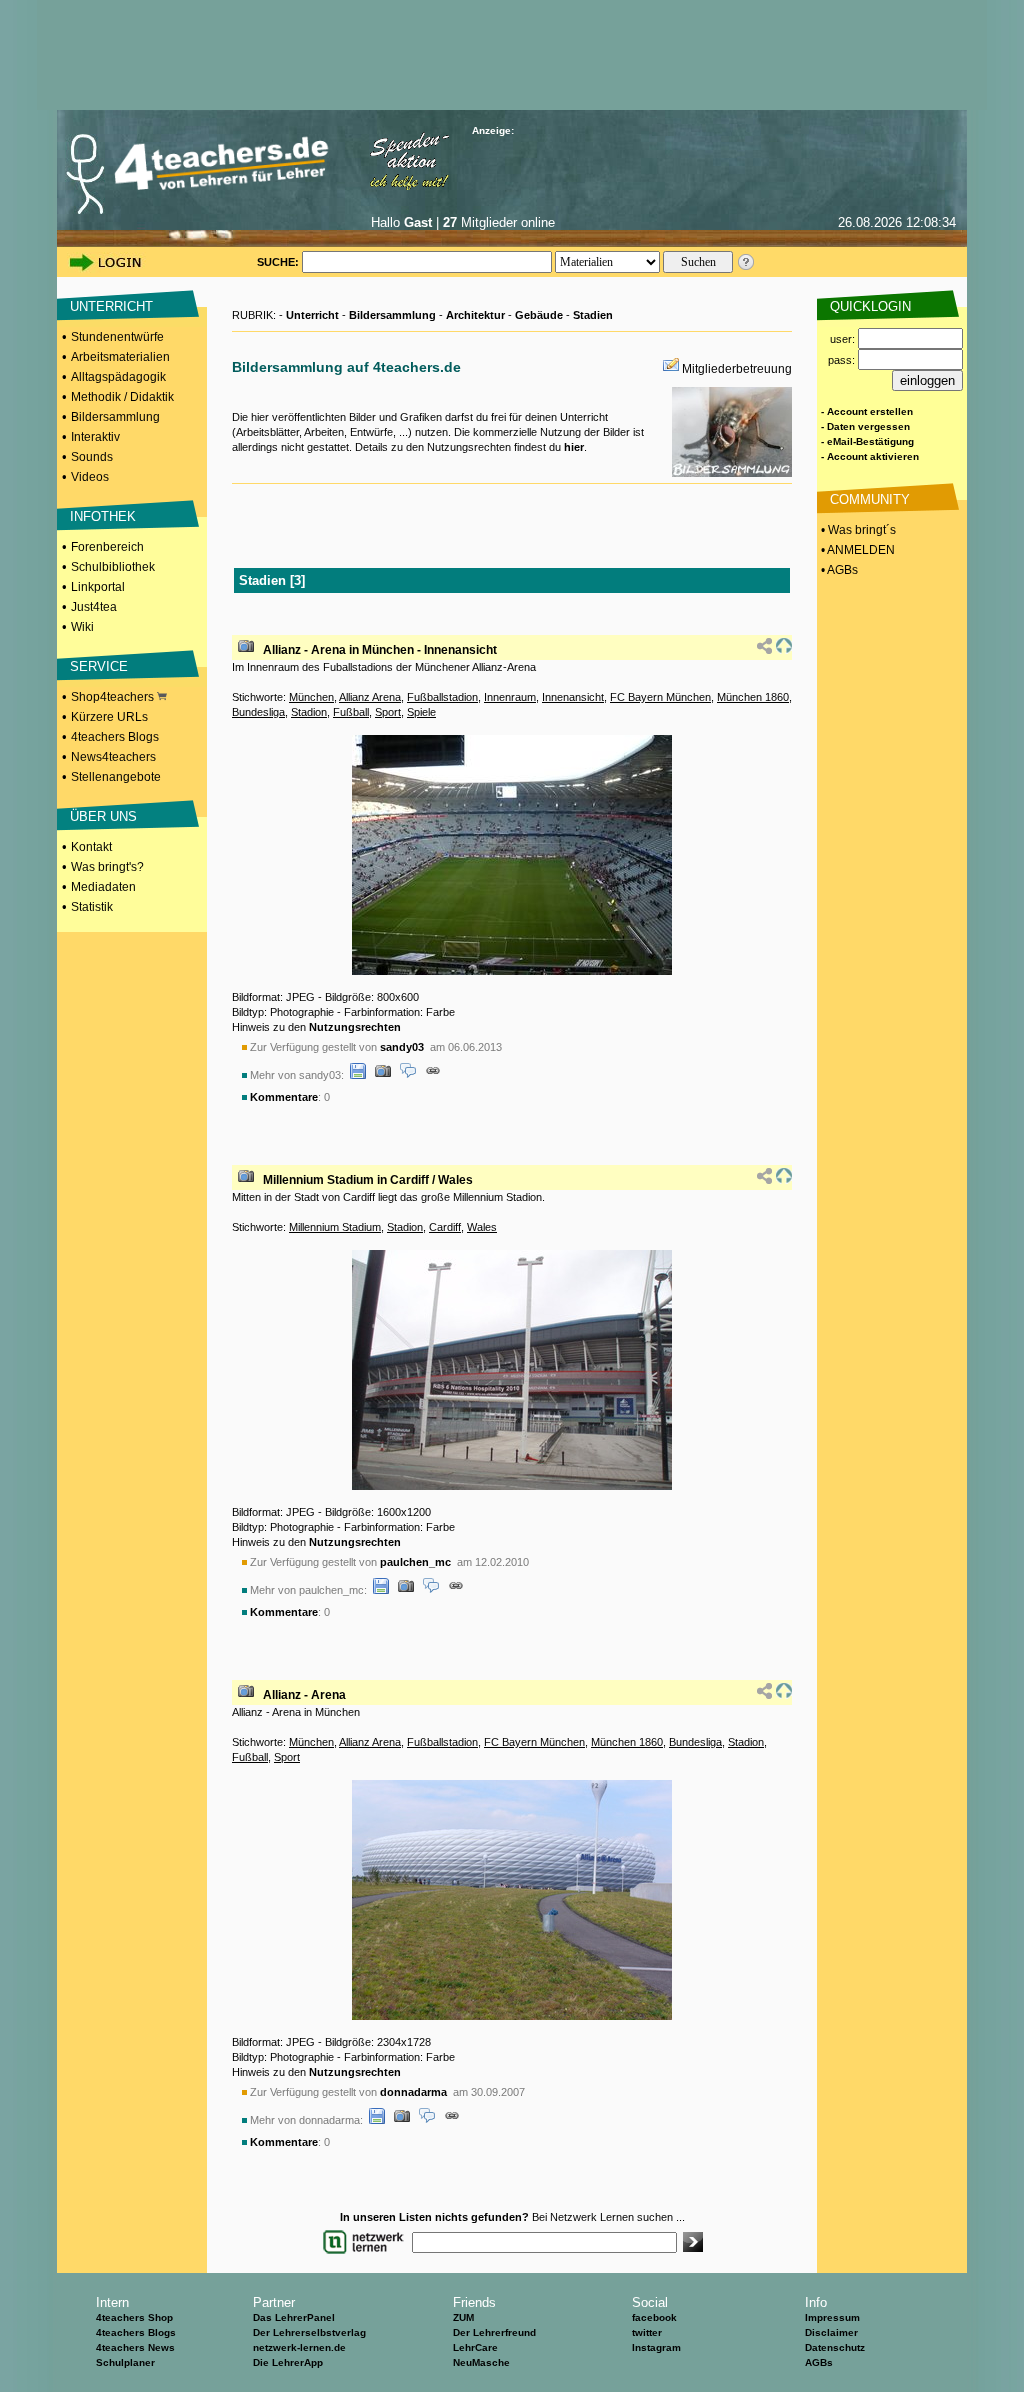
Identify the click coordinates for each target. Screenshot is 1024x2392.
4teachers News (135, 2347)
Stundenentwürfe (117, 337)
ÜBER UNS (103, 816)
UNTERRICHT (111, 306)
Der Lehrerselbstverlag (309, 2332)
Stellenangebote (116, 777)
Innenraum (510, 697)
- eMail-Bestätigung (867, 441)
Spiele (421, 712)
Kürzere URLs (109, 717)
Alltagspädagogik (118, 377)
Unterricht (312, 315)
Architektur (475, 315)
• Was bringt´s (857, 530)
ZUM (463, 2317)
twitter (647, 2332)
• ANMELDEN (856, 550)
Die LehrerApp (288, 2362)
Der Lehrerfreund (494, 2332)
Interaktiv (95, 437)
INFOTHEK (103, 516)
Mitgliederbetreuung (737, 369)
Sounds (92, 457)
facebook (654, 2317)
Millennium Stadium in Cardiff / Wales (368, 1180)
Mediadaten (103, 887)
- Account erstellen (867, 411)
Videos (90, 477)
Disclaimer (831, 2332)
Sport (388, 712)
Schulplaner (125, 2362)
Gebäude (539, 315)
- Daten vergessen (865, 426)
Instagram (656, 2347)
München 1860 (753, 697)
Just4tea (94, 607)
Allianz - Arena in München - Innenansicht (380, 650)
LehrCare (475, 2347)
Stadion (309, 712)
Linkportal (98, 587)
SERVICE (99, 666)
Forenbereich (107, 547)
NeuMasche (481, 2362)
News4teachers (113, 757)
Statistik (92, 907)
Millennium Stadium (335, 1227)
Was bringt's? (107, 867)
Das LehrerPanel (294, 2317)
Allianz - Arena (304, 1695)
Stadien (593, 315)
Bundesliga (258, 712)
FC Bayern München (660, 697)
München (311, 697)
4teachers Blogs (115, 737)
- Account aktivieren (870, 456)
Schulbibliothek (113, 567)
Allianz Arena (370, 697)
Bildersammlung (115, 417)
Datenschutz (835, 2347)
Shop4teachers (114, 697)
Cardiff (445, 1227)
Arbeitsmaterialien (120, 357)
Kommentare (284, 1097)
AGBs (819, 2362)
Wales (482, 1227)
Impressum (832, 2317)
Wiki (82, 627)
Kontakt (91, 847)
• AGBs (838, 570)
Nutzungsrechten (355, 1027)
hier (574, 447)
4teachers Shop (134, 2317)
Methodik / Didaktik (122, 397)
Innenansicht (573, 697)
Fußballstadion (442, 697)
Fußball (351, 712)
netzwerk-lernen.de (299, 2347)
